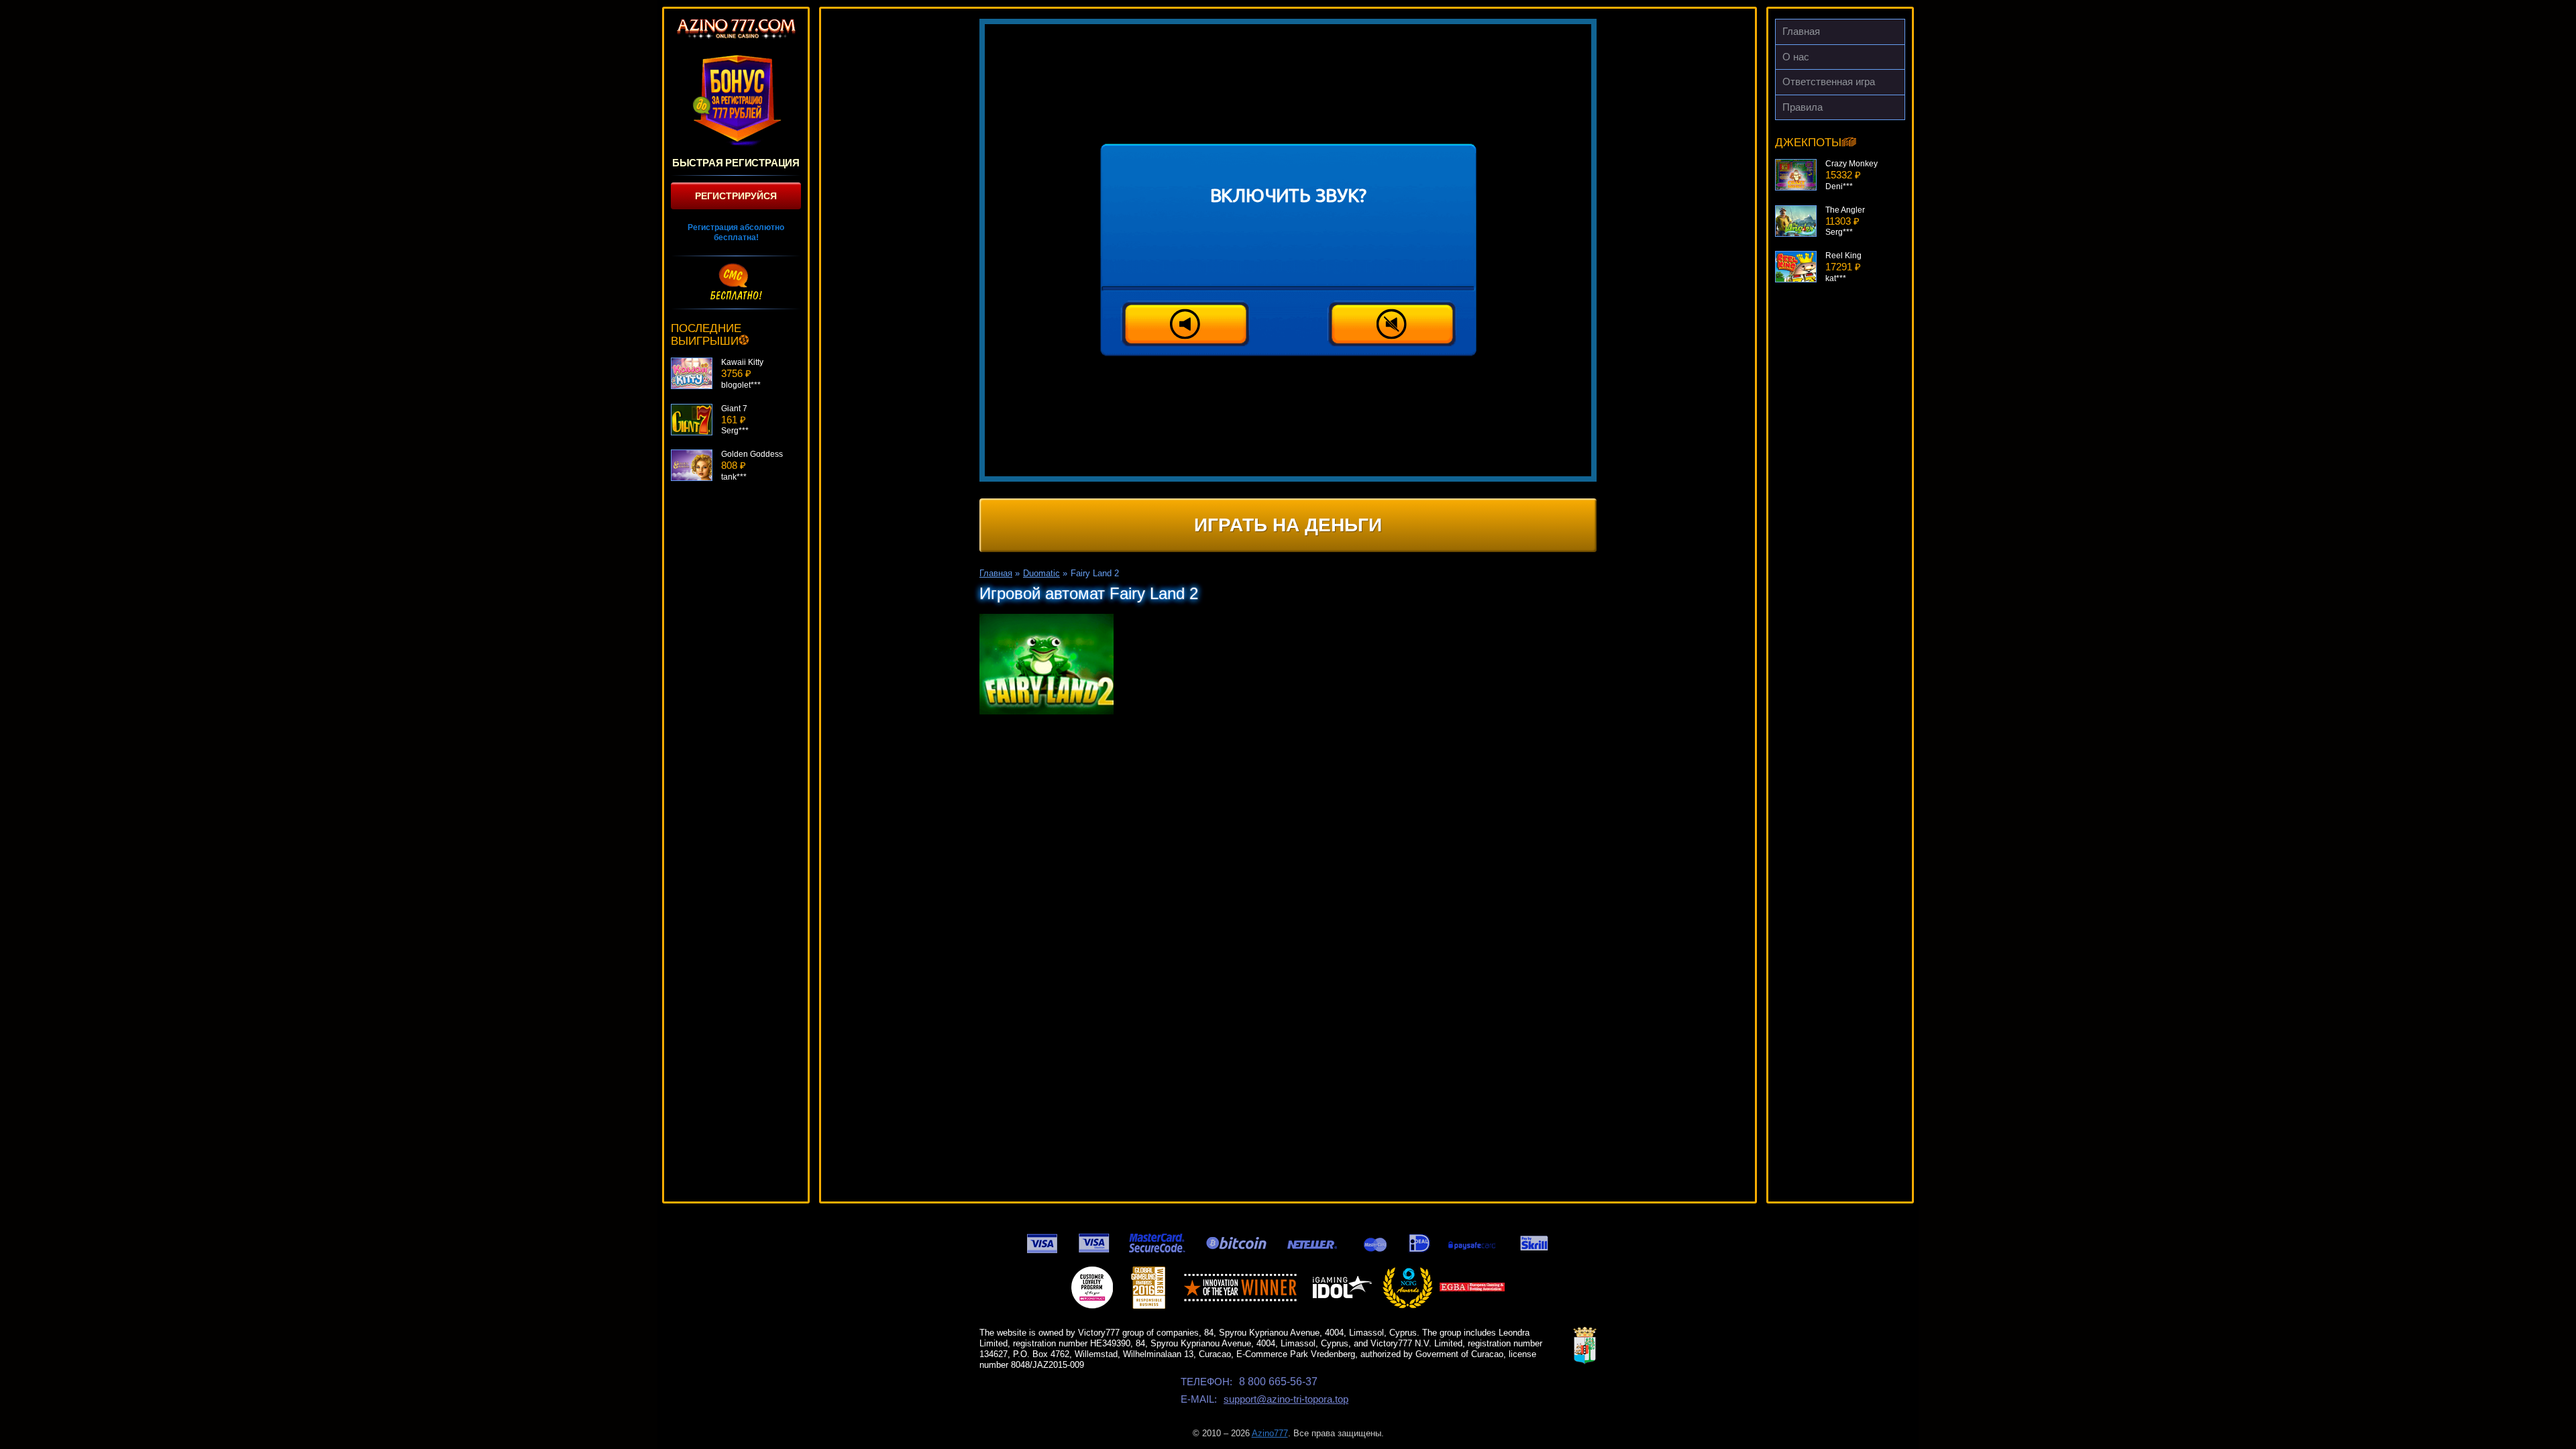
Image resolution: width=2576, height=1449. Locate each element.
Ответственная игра (1829, 82)
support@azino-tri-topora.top (1286, 1399)
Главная (1801, 31)
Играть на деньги (1288, 525)
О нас (1796, 57)
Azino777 (1270, 1433)
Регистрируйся (736, 196)
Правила (1803, 107)
